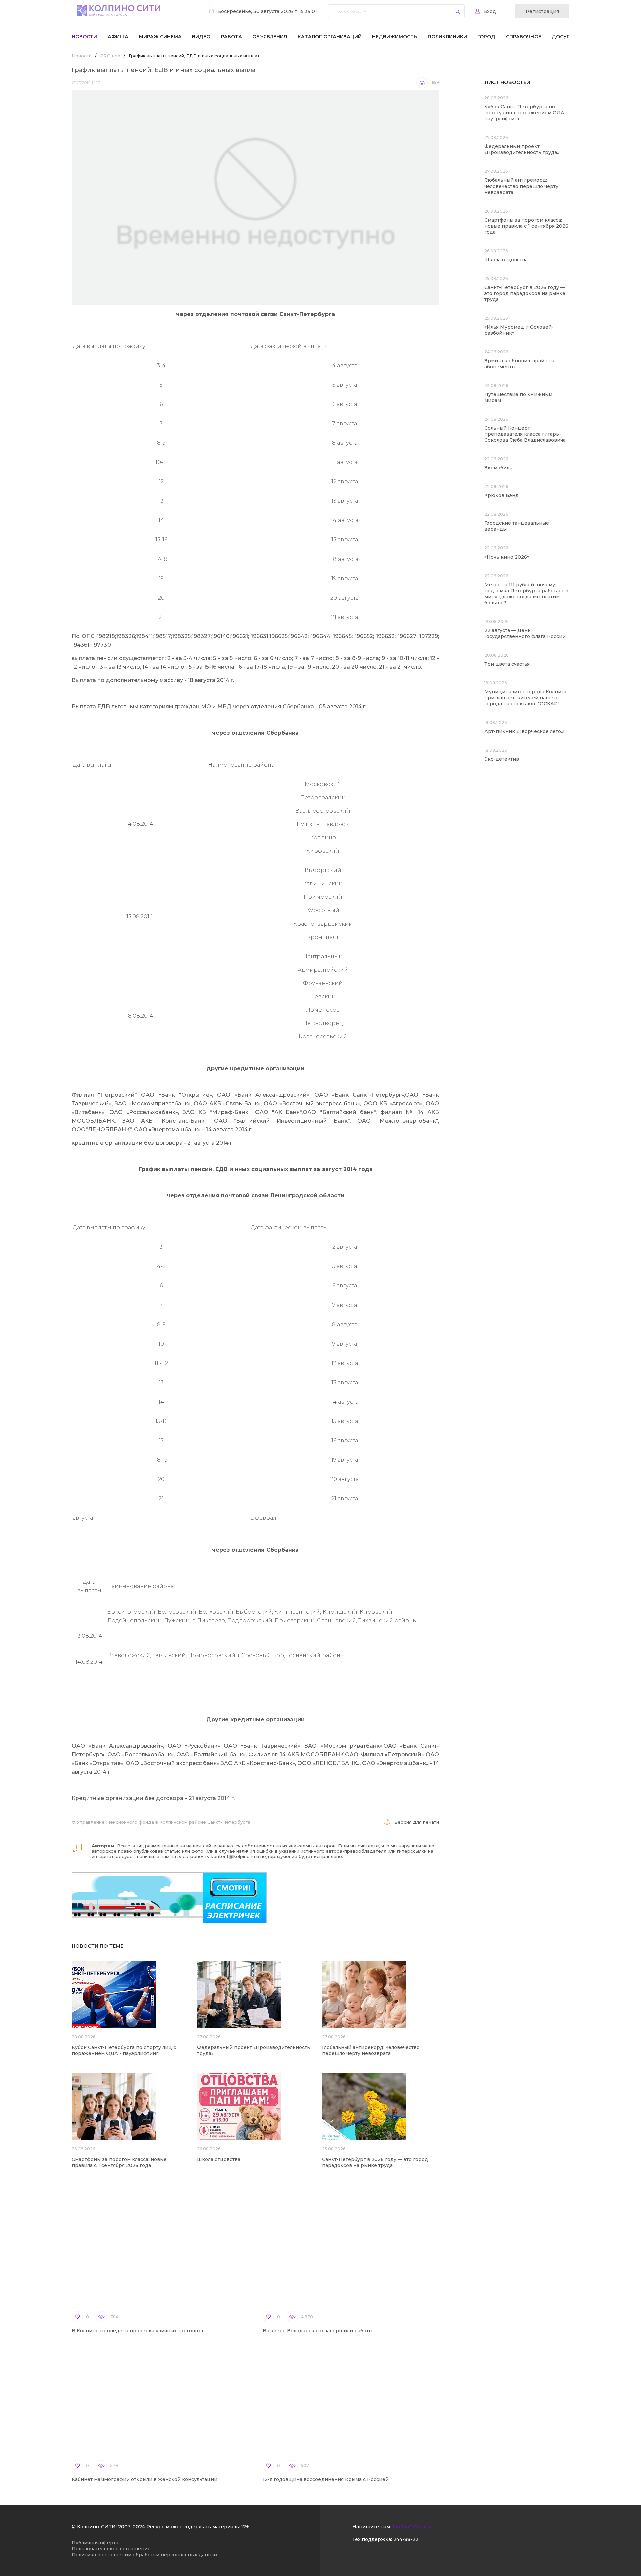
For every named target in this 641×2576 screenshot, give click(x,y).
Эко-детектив (502, 759)
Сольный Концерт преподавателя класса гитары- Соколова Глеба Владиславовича (525, 434)
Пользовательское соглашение (111, 2549)
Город (486, 37)
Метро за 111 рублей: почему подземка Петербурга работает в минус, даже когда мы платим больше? (526, 594)
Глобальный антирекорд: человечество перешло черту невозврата (371, 2050)
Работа (232, 37)
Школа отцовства (219, 2159)
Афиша (118, 37)
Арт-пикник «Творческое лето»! (524, 731)
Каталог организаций (330, 37)
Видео (201, 37)
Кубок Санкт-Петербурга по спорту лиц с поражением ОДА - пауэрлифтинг (124, 2050)
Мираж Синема (160, 37)
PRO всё (110, 56)
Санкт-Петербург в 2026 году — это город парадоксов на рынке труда (375, 2162)
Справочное (524, 37)
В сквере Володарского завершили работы (317, 2331)
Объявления (270, 37)
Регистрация (542, 11)
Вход (490, 11)
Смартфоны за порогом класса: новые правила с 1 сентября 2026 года (119, 2162)
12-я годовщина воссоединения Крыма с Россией (326, 2479)
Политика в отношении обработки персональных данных (145, 2555)
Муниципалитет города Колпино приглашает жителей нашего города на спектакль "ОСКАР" (526, 698)
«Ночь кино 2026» (507, 557)
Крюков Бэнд (502, 495)
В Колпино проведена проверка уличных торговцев (138, 2331)
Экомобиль (498, 468)
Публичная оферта (95, 2543)
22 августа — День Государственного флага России (525, 633)
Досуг (560, 37)
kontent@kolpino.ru (233, 1856)
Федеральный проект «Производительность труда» (522, 149)
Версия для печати (417, 1822)
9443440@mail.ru (412, 2527)
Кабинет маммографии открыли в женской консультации (145, 2479)
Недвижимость (394, 37)
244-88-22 (406, 2539)
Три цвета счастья (507, 664)
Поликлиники (447, 37)
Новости (84, 37)
